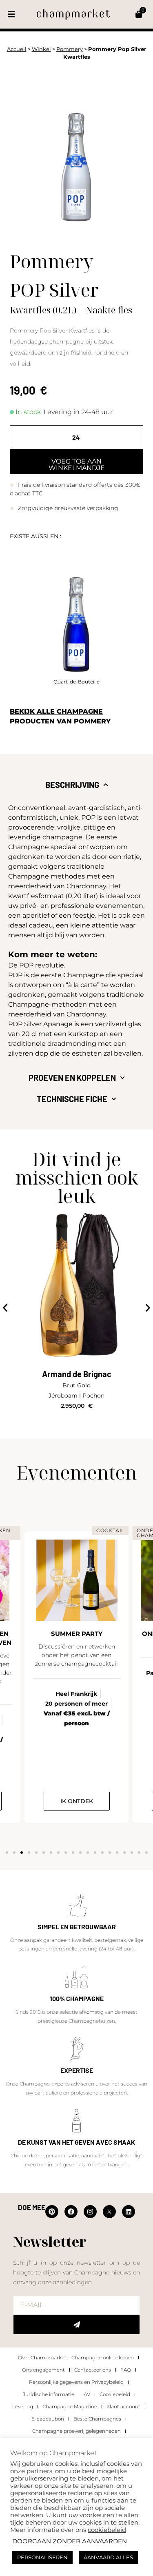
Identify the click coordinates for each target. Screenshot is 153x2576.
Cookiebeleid (115, 2394)
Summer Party (77, 1634)
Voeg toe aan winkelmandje (77, 465)
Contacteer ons (93, 2370)
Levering (23, 2406)
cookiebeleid (107, 2530)
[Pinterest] (52, 2212)
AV (87, 2394)
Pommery (70, 49)
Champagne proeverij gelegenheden (76, 2431)
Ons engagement (43, 2370)
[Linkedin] (129, 2212)
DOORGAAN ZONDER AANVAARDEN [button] (70, 2541)
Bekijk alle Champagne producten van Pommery (60, 716)
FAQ (126, 2370)
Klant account (123, 2406)
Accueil (17, 49)
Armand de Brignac (77, 1374)
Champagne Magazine (70, 2406)
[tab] (76, 785)
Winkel (41, 49)
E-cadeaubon (48, 2419)
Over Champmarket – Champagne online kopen (76, 2357)
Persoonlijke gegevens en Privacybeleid (76, 2382)
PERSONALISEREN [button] (42, 2557)
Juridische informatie (49, 2394)
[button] (11, 14)
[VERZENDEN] (76, 2325)
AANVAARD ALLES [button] (108, 2557)
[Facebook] (71, 2212)
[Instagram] (90, 2212)
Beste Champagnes (97, 2419)
